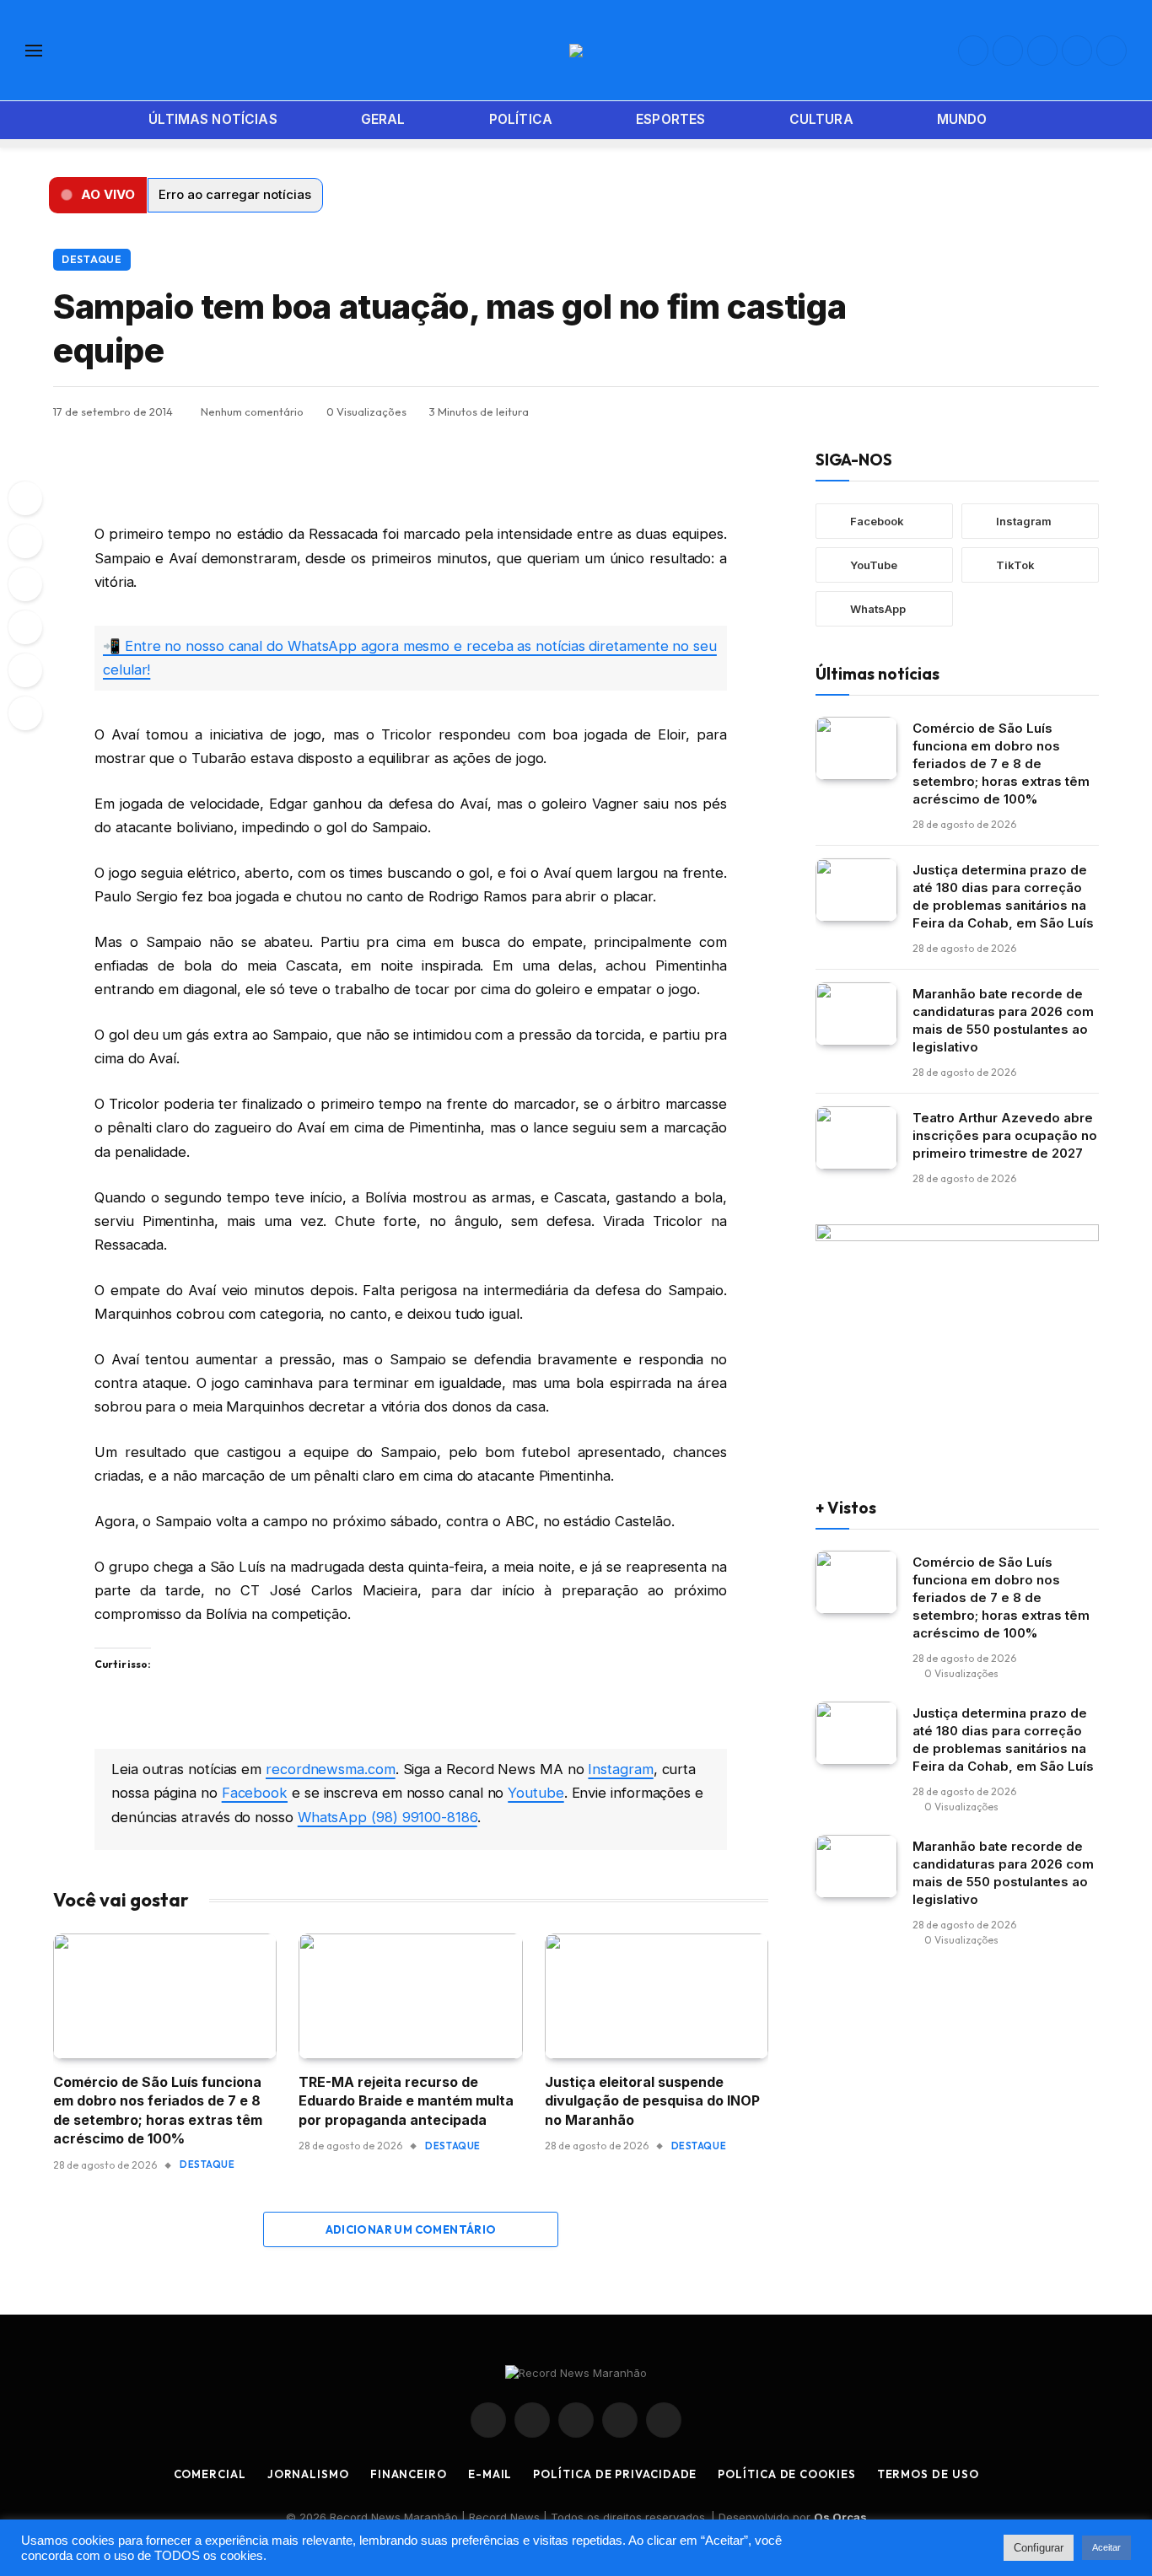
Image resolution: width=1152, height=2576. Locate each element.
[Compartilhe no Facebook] (978, 411)
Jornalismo (308, 2474)
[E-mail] (25, 670)
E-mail (490, 2474)
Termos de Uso (928, 2474)
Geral (383, 119)
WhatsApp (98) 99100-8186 (388, 1817)
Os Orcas (840, 2517)
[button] (98, 195)
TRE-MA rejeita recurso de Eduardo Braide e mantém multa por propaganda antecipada (406, 2101)
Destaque (92, 259)
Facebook (255, 1793)
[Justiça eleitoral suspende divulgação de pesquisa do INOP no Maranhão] (657, 1996)
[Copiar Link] (1086, 411)
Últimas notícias (213, 119)
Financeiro (409, 2474)
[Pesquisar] (1093, 120)
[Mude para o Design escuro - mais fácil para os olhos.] (1118, 121)
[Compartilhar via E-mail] (1059, 411)
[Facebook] (25, 541)
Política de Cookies (786, 2474)
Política (521, 119)
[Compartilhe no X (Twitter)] (1005, 411)
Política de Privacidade (615, 2474)
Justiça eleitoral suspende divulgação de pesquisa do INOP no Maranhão (652, 2101)
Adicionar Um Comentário (411, 2229)
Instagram (620, 1769)
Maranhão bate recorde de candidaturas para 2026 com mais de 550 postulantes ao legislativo (1003, 1019)
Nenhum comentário (252, 411)
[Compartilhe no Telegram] (1032, 411)
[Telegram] (25, 627)
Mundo (962, 119)
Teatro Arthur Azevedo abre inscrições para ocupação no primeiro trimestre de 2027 (1005, 1135)
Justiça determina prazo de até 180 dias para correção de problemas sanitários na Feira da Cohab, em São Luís (1003, 895)
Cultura (821, 119)
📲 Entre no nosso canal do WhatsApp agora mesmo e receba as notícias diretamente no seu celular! (410, 658)
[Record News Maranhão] (576, 51)
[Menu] (34, 50)
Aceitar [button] (1106, 2547)
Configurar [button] (1039, 2548)
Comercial (210, 2474)
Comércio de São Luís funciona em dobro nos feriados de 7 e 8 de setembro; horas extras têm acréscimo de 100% (158, 2110)
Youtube (536, 1793)
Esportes (670, 119)
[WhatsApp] (25, 498)
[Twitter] (25, 584)
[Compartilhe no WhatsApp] (951, 411)
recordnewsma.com (331, 1769)
